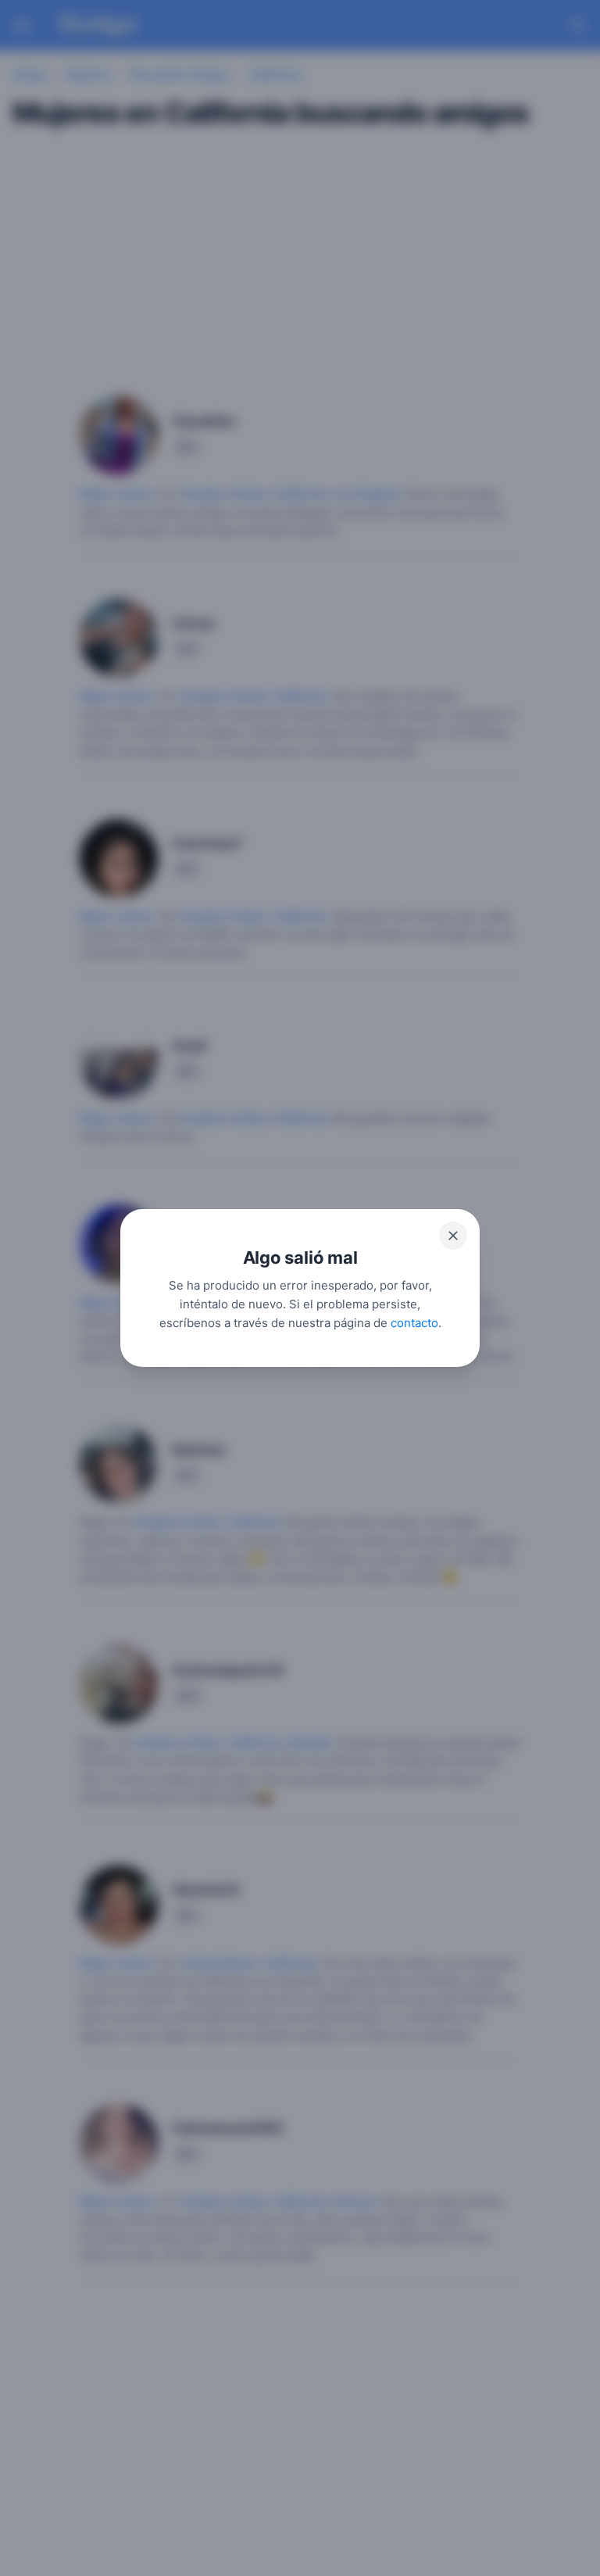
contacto (414, 1323)
